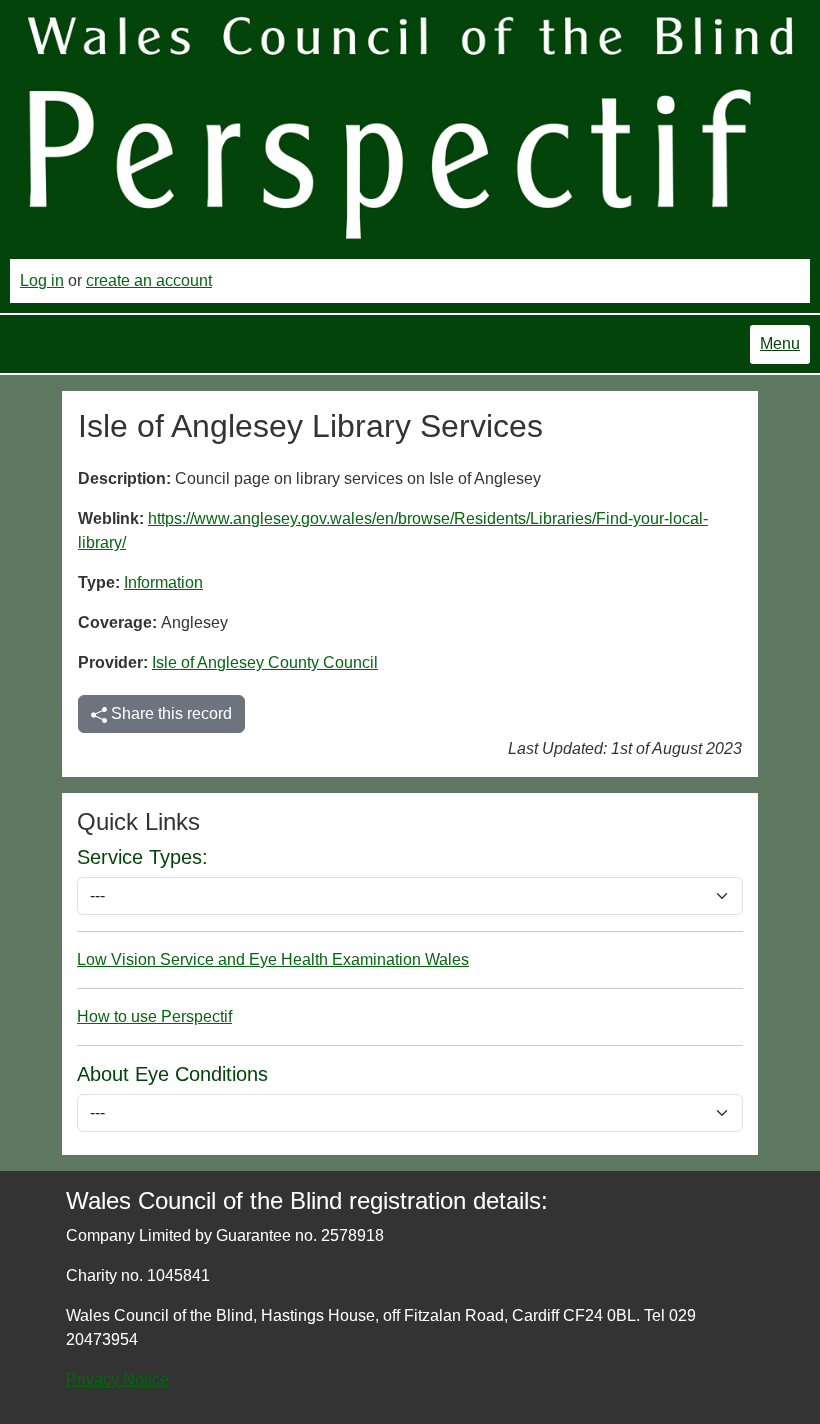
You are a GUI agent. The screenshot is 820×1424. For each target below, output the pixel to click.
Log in (42, 280)
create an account (149, 280)
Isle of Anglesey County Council (265, 662)
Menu (780, 343)
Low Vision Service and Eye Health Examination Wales (273, 959)
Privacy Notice (117, 1379)
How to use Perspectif (154, 1016)
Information (163, 582)
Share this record (169, 713)
